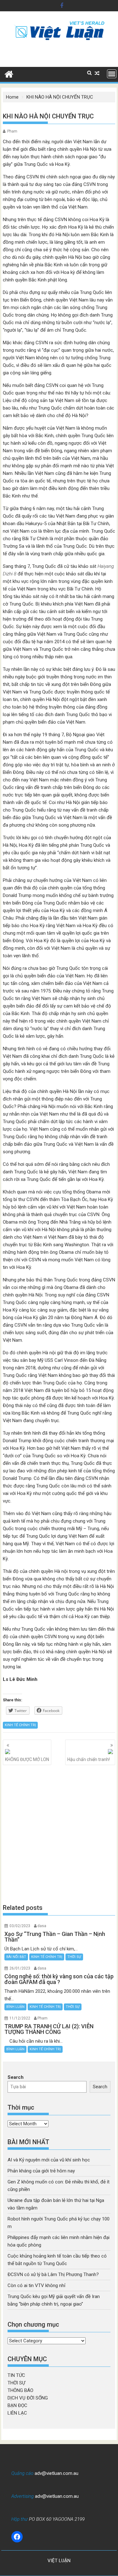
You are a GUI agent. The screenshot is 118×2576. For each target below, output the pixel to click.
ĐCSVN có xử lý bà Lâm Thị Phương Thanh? (53, 2274)
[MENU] (112, 74)
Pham (12, 131)
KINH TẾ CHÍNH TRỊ (20, 1725)
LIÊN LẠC (17, 2413)
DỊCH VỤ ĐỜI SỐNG (28, 2398)
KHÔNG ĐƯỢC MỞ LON (27, 1759)
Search (16, 2077)
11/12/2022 (20, 2018)
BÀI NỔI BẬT (16, 1957)
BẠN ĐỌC (17, 2405)
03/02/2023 (20, 1926)
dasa (42, 1926)
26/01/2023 (20, 1968)
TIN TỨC (16, 2375)
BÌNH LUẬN (15, 2007)
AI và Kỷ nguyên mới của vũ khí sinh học (49, 2160)
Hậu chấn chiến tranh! (89, 1759)
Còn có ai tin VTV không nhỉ (37, 2285)
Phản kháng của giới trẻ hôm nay (41, 2171)
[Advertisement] (59, 1834)
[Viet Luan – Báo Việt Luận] (9, 73)
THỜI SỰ (74, 1957)
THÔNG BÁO (20, 2390)
